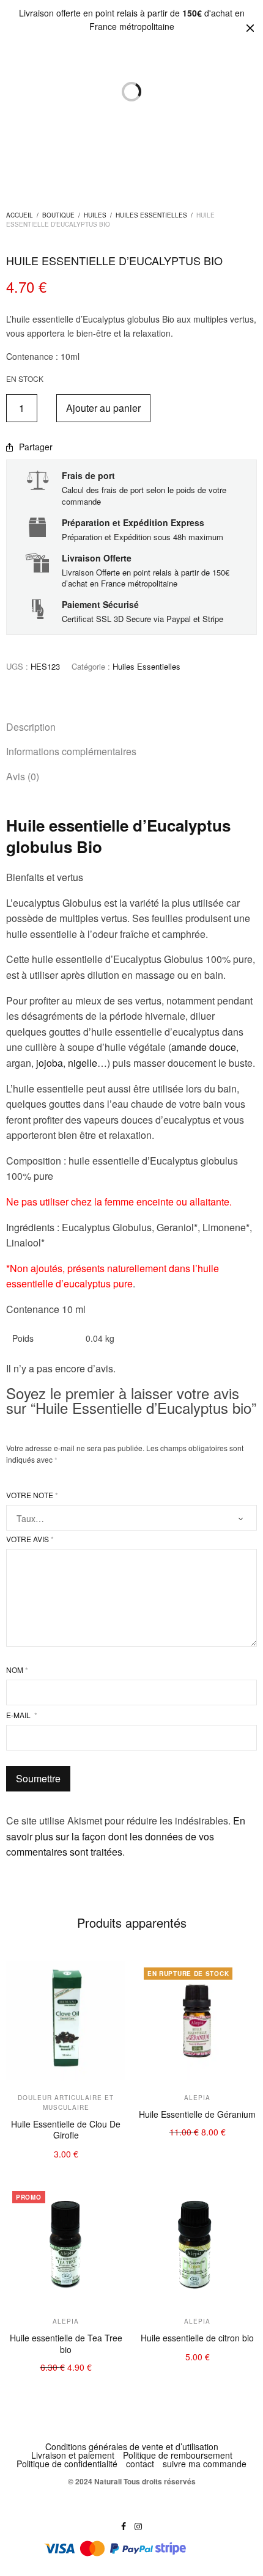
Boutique (58, 215)
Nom (17, 1670)
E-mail (22, 1715)
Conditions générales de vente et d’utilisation (132, 2446)
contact (140, 2464)
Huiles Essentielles (151, 215)
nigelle (83, 1063)
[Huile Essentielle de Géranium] (197, 2021)
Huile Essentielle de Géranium (197, 2114)
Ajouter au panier (103, 408)
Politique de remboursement (178, 2455)
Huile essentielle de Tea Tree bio (66, 2343)
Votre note (32, 1495)
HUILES (95, 215)
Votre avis (30, 1539)
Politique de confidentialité (67, 2464)
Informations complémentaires (71, 751)
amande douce (204, 1047)
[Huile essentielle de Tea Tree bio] (66, 2245)
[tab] (131, 727)
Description (31, 727)
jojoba (50, 1063)
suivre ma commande (205, 2464)
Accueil (20, 215)
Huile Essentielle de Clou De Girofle (66, 2129)
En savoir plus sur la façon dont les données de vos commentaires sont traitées (126, 1836)
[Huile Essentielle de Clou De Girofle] (66, 2021)
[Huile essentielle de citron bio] (197, 2245)
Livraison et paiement (73, 2455)
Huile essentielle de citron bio (197, 2338)
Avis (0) (23, 776)
